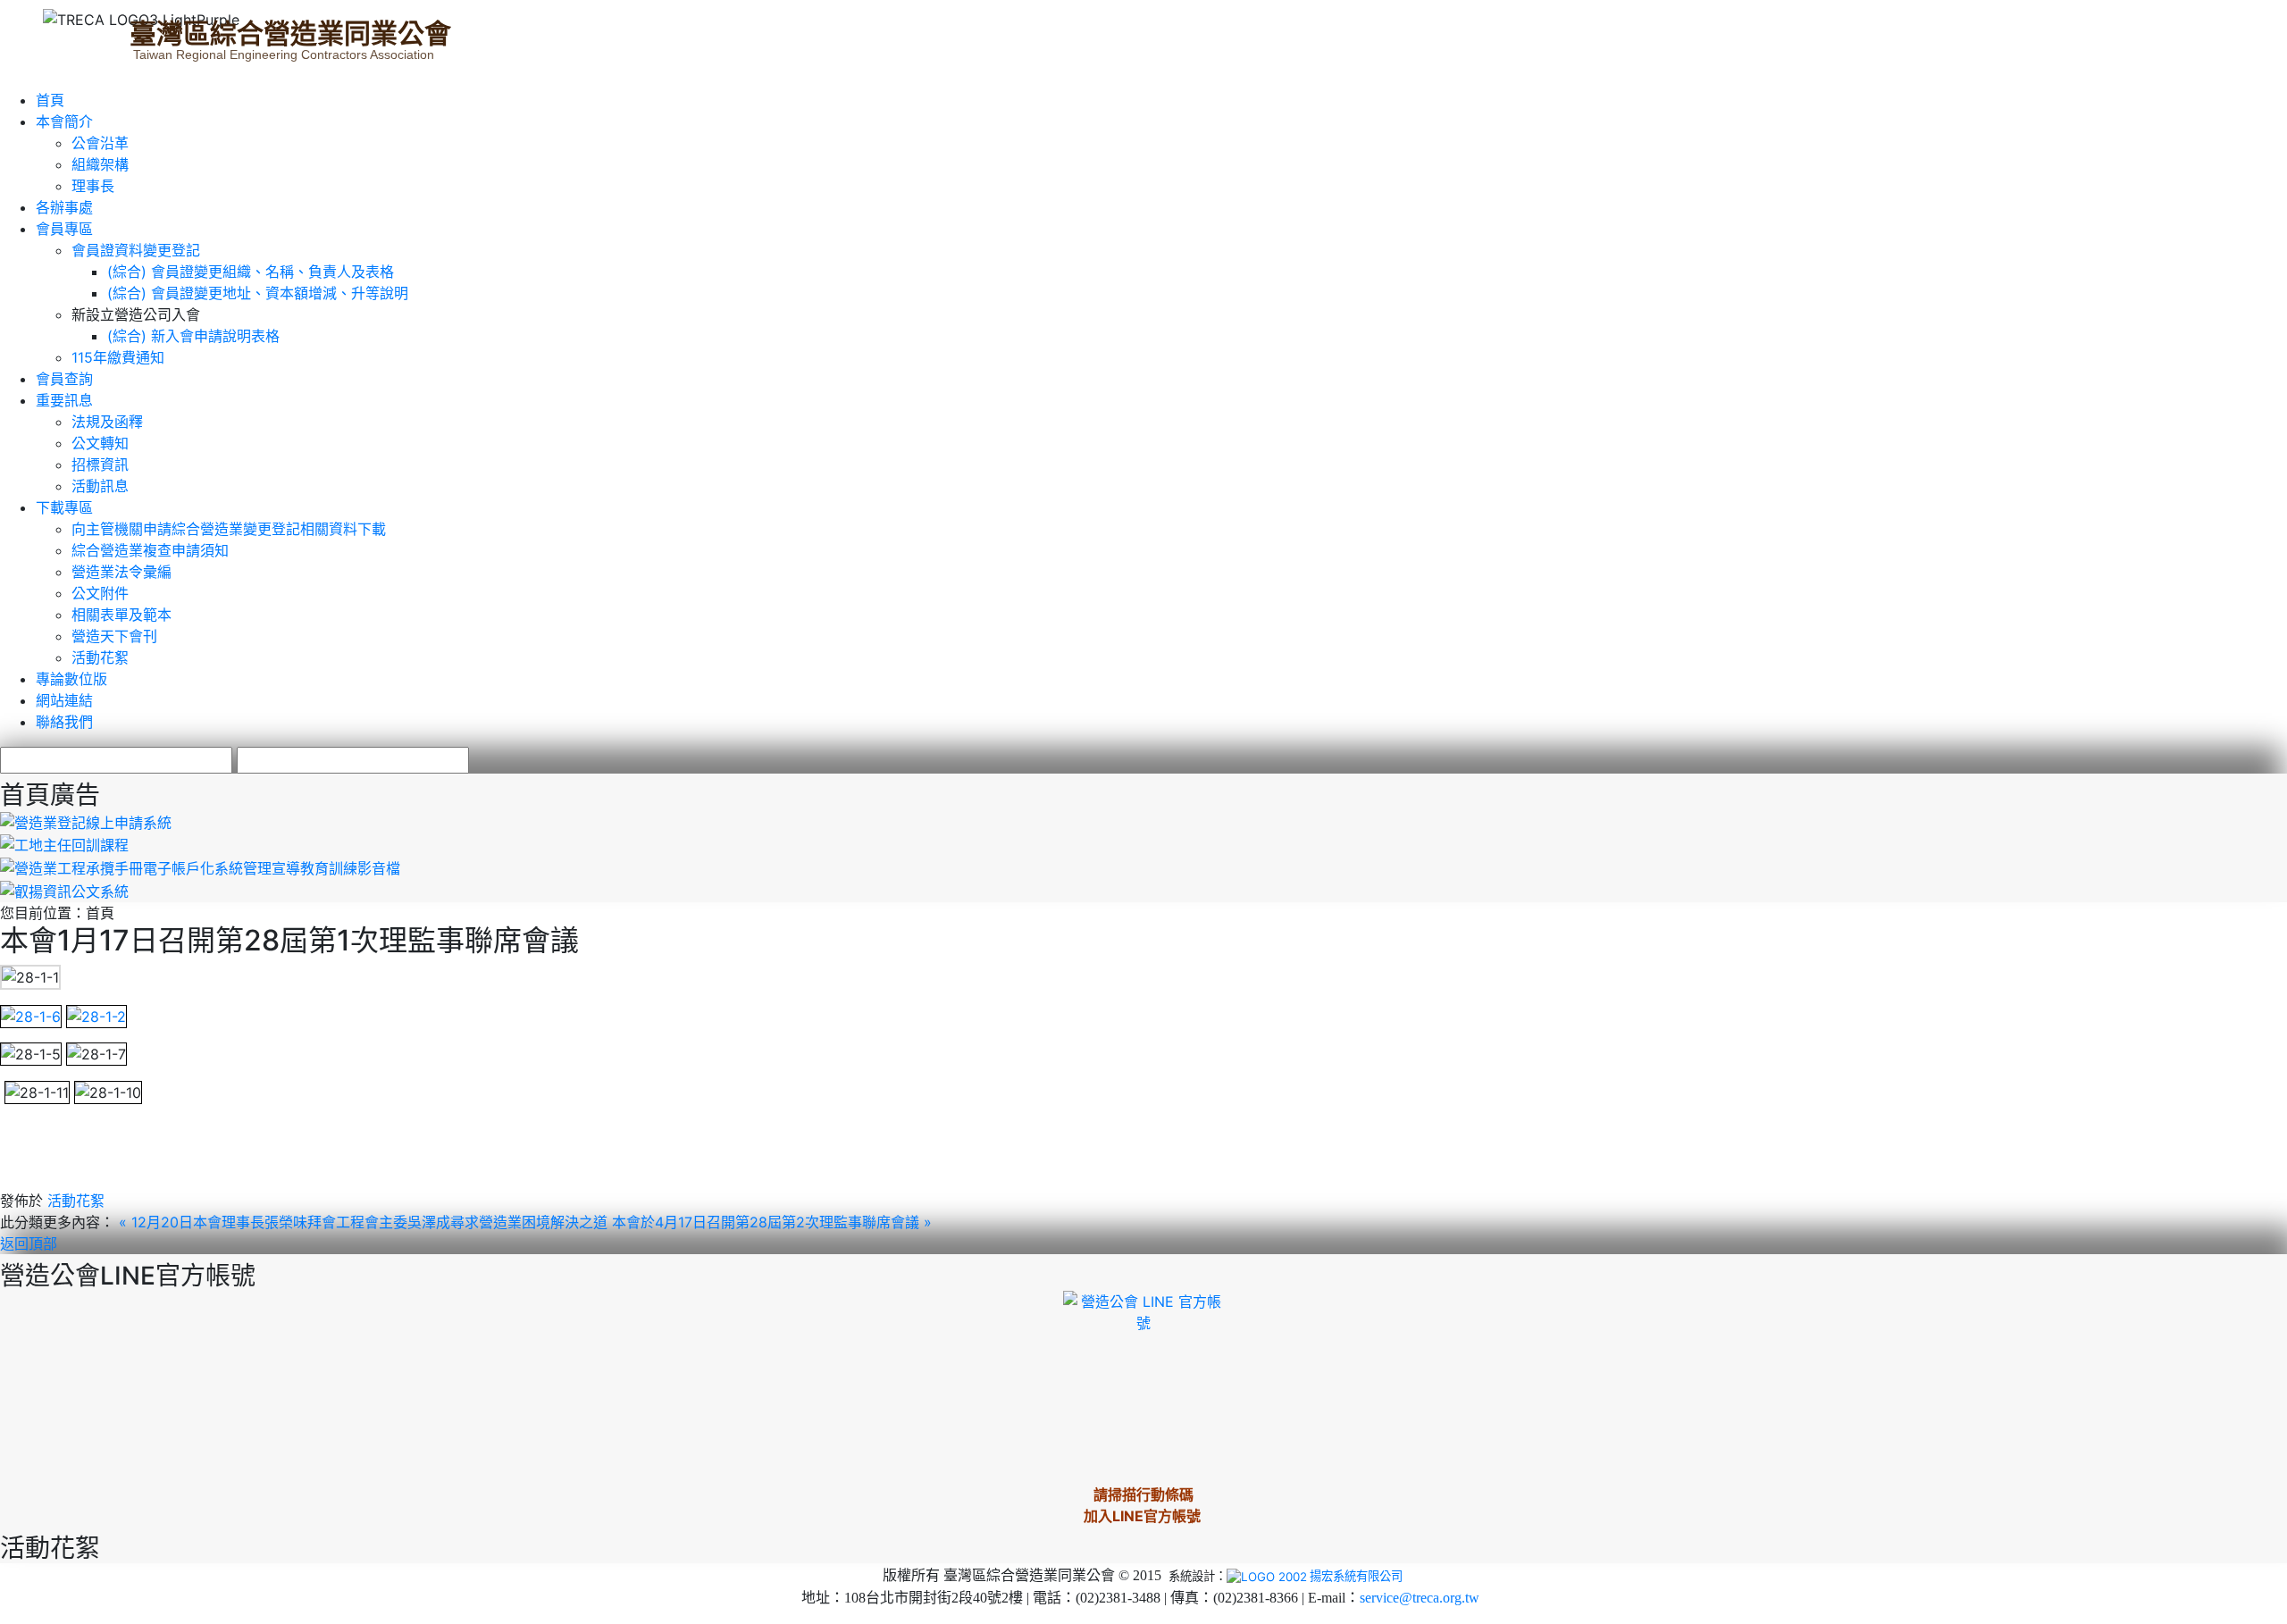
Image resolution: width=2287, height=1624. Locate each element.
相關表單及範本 (121, 615)
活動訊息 (100, 486)
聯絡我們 (64, 722)
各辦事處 (64, 207)
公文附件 (100, 593)
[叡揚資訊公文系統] (64, 890)
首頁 (50, 100)
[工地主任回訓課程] (64, 844)
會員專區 (64, 229)
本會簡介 (64, 121)
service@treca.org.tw (1420, 1598)
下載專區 (64, 507)
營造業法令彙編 (121, 572)
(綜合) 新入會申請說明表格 (193, 336)
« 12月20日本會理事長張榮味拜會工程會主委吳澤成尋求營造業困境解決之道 (365, 1222)
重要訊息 (64, 400)
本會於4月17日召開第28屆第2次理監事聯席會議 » (772, 1222)
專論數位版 (71, 679)
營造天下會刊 (114, 636)
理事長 (93, 186)
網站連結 (64, 700)
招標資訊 (100, 465)
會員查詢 (64, 379)
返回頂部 (29, 1243)
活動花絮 (100, 657)
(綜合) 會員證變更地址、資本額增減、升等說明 (258, 293)
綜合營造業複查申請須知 (150, 550)
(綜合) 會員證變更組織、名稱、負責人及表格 (251, 272)
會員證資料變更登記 (136, 250)
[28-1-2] (96, 1015)
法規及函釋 (107, 422)
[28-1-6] (31, 1015)
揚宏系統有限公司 (1356, 1576)
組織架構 (100, 164)
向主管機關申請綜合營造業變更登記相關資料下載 (229, 529)
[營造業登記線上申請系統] (86, 821)
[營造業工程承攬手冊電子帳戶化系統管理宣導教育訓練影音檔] (200, 866)
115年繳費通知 (118, 357)
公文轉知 (100, 443)
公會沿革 (100, 143)
